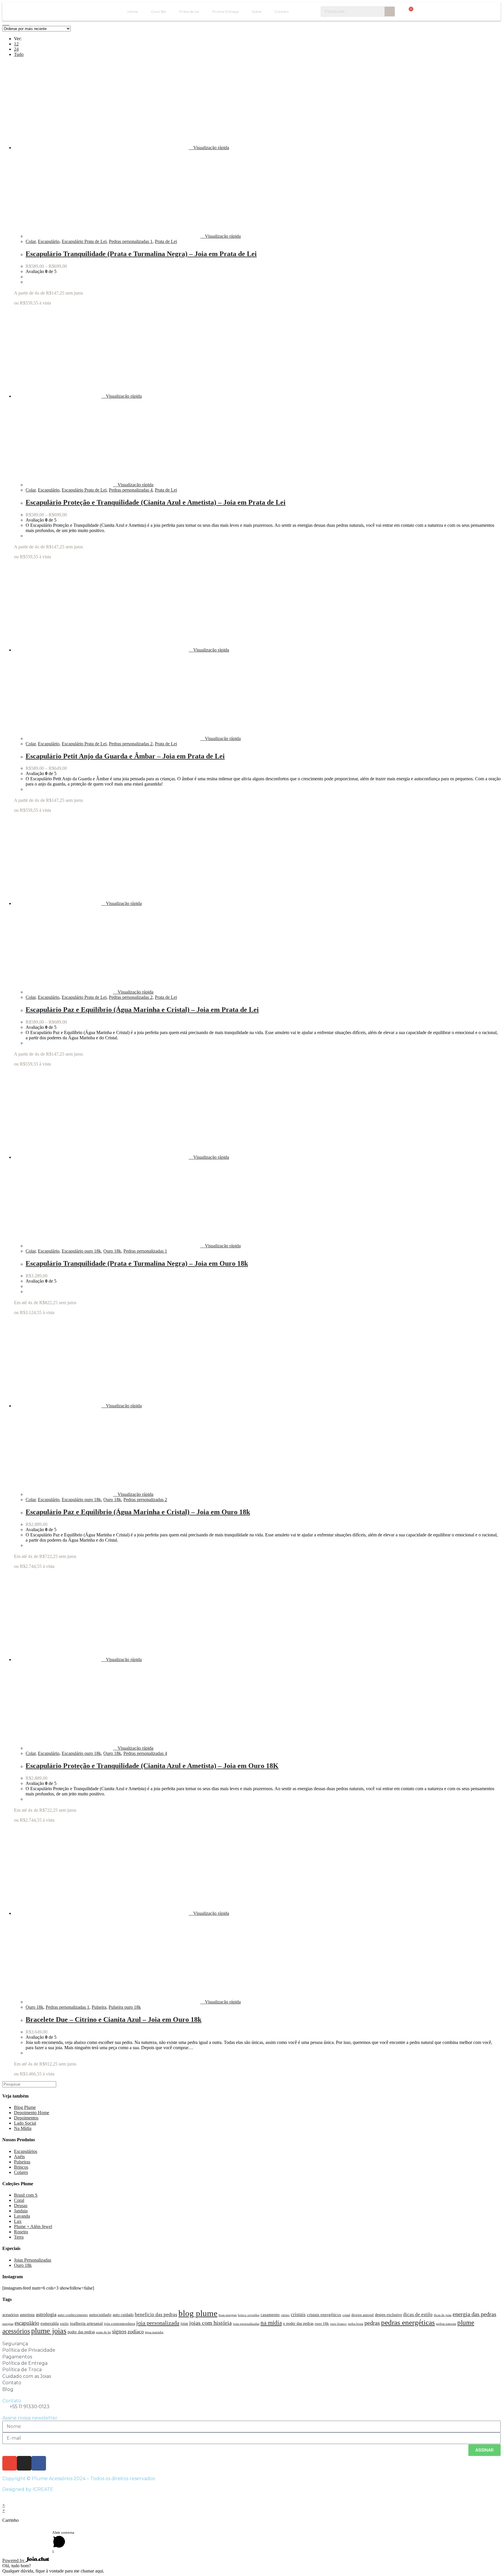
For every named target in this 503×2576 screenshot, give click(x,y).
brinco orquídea (249, 2315)
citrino (285, 2315)
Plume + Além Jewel (33, 2227)
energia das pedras (474, 2314)
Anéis (19, 2157)
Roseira (21, 2232)
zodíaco (136, 2332)
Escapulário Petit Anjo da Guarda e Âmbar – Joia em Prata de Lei (125, 756)
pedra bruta (356, 2324)
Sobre (257, 12)
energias (8, 2324)
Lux (18, 2221)
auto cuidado (123, 2315)
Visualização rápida (211, 148)
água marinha (154, 2332)
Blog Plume (25, 2107)
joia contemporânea (119, 2324)
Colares (21, 2172)
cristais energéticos (324, 2314)
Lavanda (22, 2216)
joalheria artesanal (86, 2323)
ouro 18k (322, 2324)
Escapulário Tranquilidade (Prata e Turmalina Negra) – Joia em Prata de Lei (141, 254)
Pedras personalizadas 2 (131, 744)
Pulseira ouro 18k (125, 2007)
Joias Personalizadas (33, 2260)
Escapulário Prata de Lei (84, 241)
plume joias (49, 2331)
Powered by (14, 2560)
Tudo (19, 54)
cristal (346, 2315)
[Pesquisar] (390, 12)
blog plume (198, 2313)
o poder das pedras (298, 2323)
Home (133, 12)
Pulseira (99, 2007)
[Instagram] (24, 2463)
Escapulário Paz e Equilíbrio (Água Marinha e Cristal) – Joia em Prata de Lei (142, 1010)
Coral (19, 2200)
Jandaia (21, 2211)
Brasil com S (26, 2195)
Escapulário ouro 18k (81, 1251)
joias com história (210, 2323)
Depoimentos (26, 2118)
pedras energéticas (408, 2322)
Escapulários (26, 2151)
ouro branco (338, 2324)
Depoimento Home (32, 2113)
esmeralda (50, 2323)
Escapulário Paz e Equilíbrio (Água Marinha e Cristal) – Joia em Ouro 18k (138, 1512)
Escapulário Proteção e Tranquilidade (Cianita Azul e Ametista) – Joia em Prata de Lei (156, 502)
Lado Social (25, 2123)
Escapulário (49, 241)
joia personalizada (158, 2323)
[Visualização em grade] (4, 23)
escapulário (27, 2323)
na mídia (271, 2323)
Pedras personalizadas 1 (131, 241)
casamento (270, 2314)
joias (184, 2323)
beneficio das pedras (156, 2314)
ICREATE (43, 2489)
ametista (27, 2314)
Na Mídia (23, 2128)
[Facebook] (39, 2463)
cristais (298, 2314)
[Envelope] (10, 2463)
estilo (64, 2324)
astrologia (46, 2314)
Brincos (21, 2167)
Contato (281, 12)
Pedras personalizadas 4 (131, 490)
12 (16, 44)
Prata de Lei (189, 12)
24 (16, 49)
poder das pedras (81, 2332)
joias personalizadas (246, 2324)
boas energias (228, 2315)
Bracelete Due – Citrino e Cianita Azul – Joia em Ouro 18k (114, 2019)
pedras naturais (446, 2324)
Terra (19, 2237)
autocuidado (100, 2314)
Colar (31, 241)
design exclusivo (388, 2315)
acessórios (10, 2315)
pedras (372, 2323)
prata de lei (103, 2332)
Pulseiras (22, 2162)
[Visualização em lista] (8, 23)
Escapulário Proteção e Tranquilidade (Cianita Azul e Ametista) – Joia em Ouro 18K (152, 1766)
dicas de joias (443, 2315)
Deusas (21, 2206)
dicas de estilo (418, 2314)
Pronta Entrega (225, 12)
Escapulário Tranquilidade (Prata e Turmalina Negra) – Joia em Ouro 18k (137, 1263)
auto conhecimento (73, 2315)
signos (119, 2331)
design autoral (363, 2315)
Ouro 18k (158, 12)
